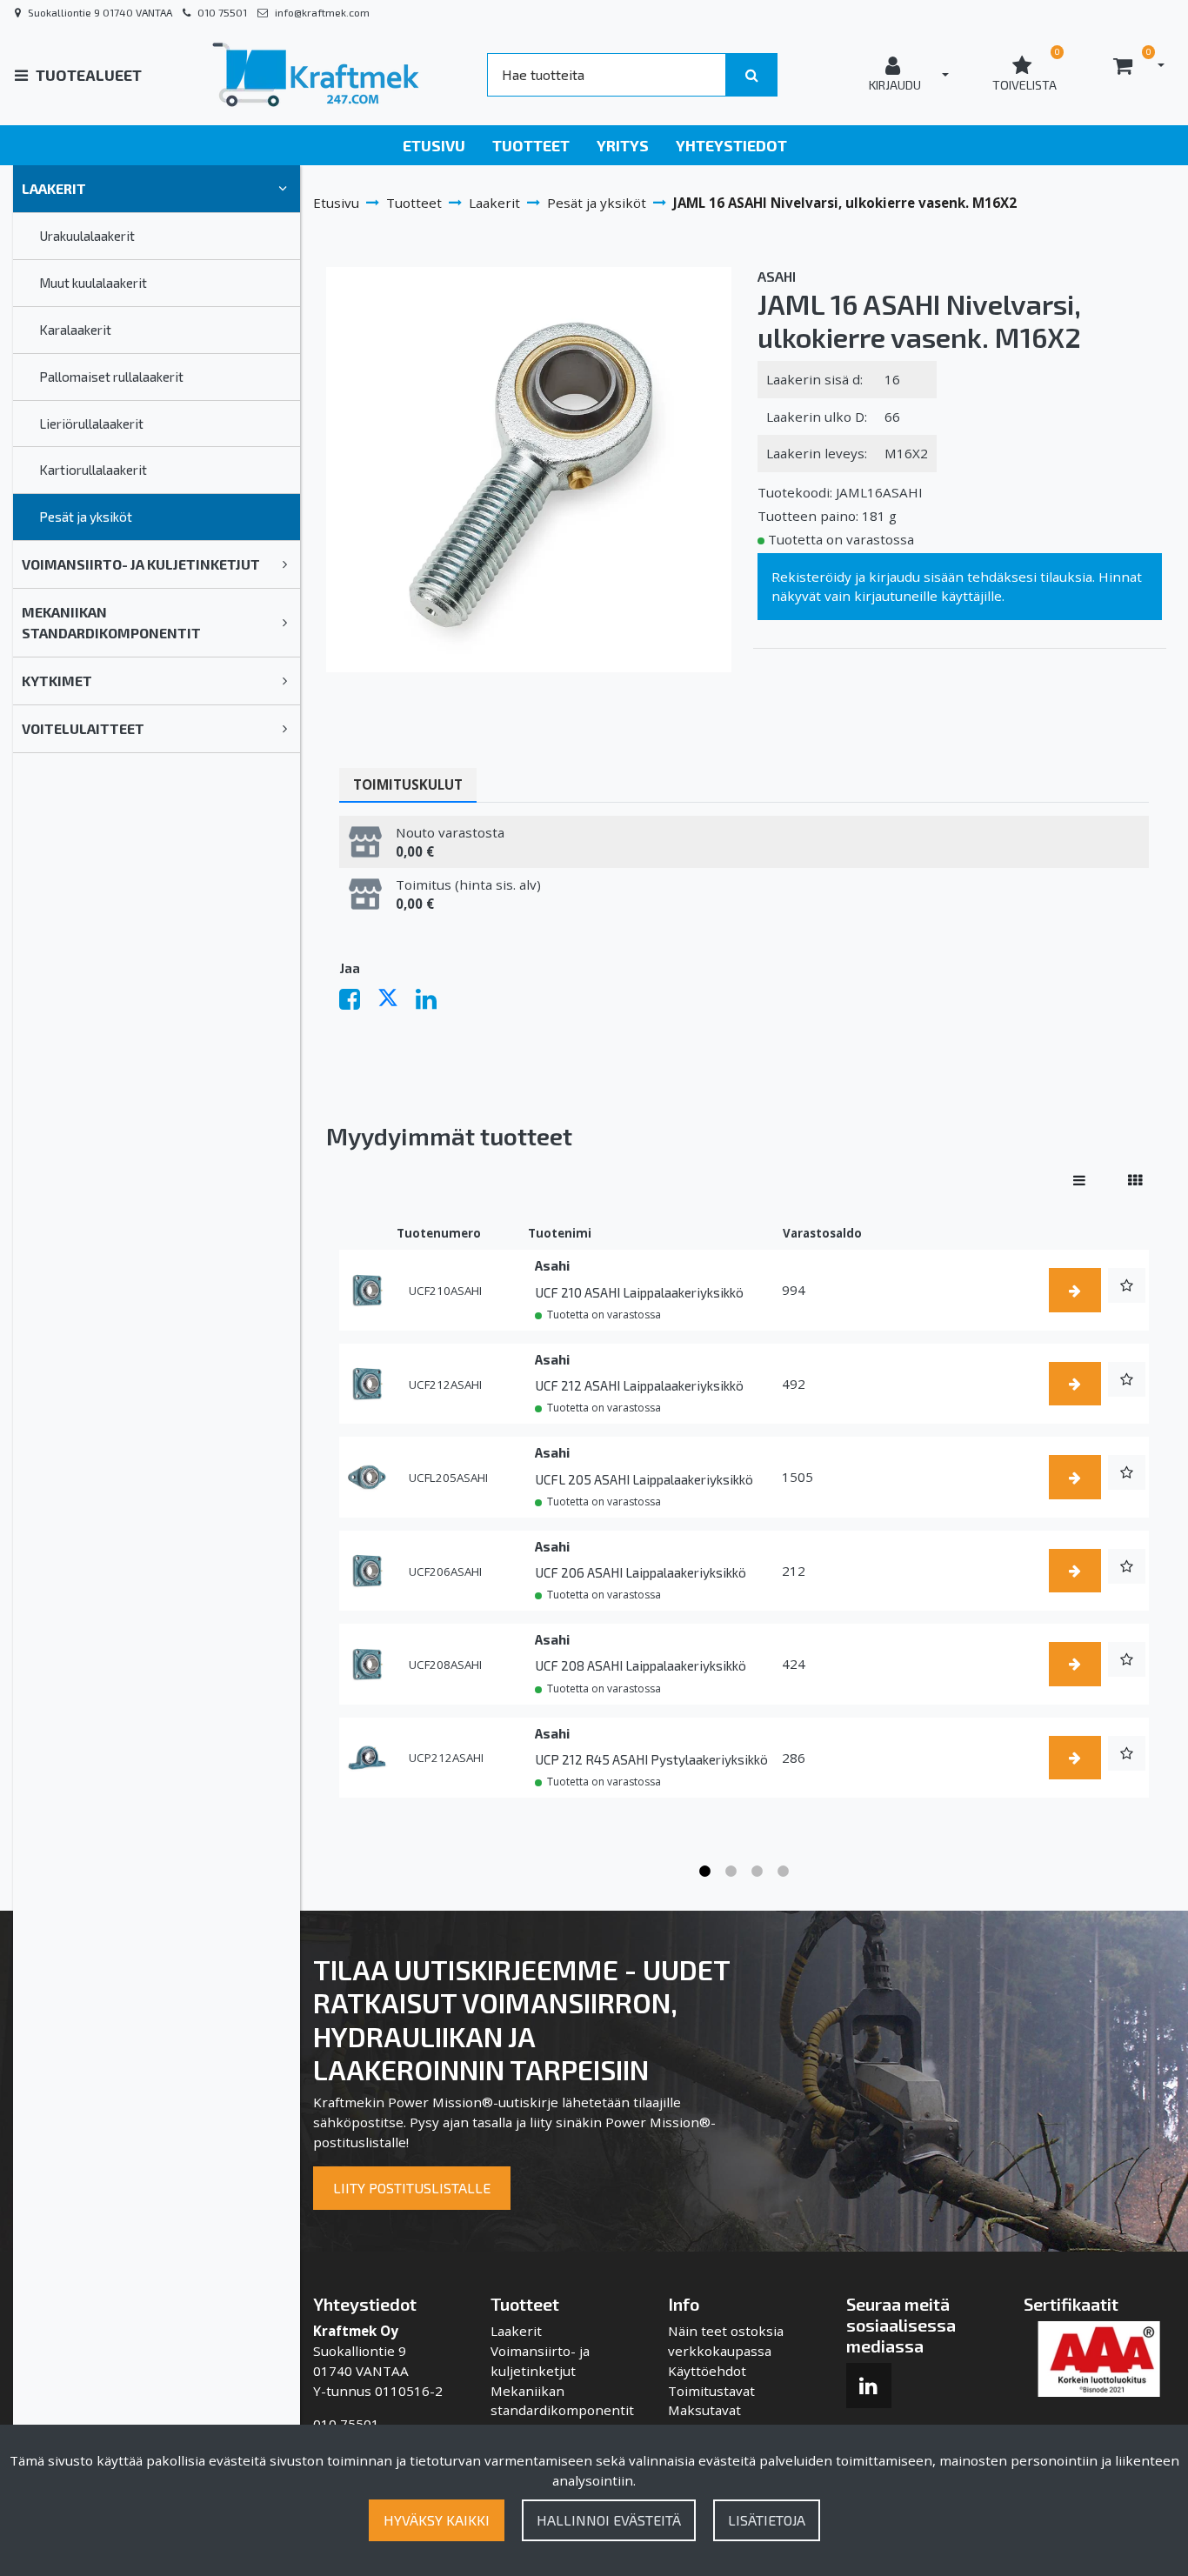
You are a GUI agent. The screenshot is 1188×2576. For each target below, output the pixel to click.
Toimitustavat (711, 2391)
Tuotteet (531, 145)
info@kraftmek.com (322, 12)
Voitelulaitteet (83, 728)
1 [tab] (705, 1872)
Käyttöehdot (707, 2371)
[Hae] (752, 75)
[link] (283, 189)
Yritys (623, 145)
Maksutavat (704, 2410)
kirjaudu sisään (916, 577)
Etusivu (434, 145)
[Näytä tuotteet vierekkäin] (1135, 1180)
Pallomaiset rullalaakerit (111, 377)
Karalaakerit (75, 330)
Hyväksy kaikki (437, 2520)
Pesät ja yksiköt (86, 517)
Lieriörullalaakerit (91, 424)
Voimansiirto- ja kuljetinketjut (141, 564)
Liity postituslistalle (412, 2188)
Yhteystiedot (731, 145)
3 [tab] (758, 1872)
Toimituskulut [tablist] (408, 784)
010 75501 (222, 12)
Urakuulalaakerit (87, 236)
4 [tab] (784, 1872)
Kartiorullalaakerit (93, 470)
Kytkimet (57, 681)
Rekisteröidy (811, 577)
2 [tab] (731, 1872)
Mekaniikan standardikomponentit (111, 622)
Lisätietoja (767, 2520)
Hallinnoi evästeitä (609, 2520)
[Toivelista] (1127, 1285)
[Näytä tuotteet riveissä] (1079, 1180)
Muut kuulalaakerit (93, 283)
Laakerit (54, 188)
